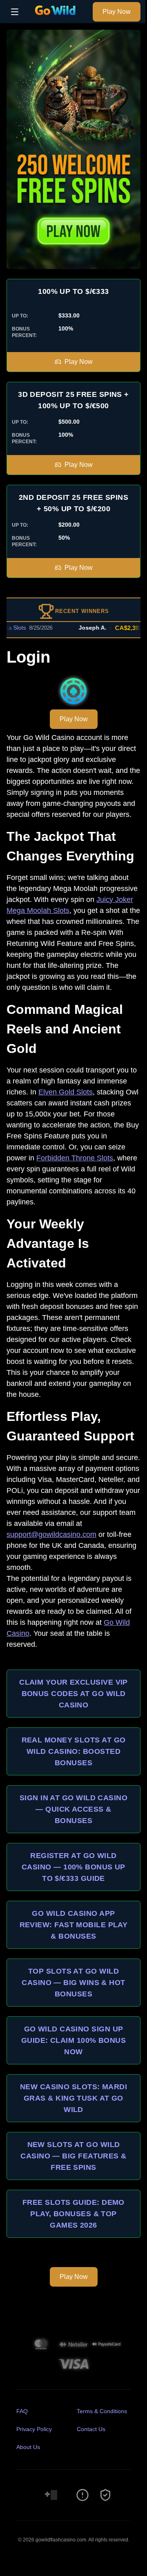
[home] (58, 18)
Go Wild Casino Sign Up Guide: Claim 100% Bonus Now (73, 2040)
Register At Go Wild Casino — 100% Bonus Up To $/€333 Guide (73, 1867)
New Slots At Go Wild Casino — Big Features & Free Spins (73, 2156)
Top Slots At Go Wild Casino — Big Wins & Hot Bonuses (73, 1983)
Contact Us (91, 2429)
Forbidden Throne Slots (75, 1158)
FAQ (22, 2411)
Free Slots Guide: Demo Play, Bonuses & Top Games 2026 (73, 2214)
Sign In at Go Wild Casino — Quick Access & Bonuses (73, 1809)
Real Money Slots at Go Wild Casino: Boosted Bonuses (74, 1751)
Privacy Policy (34, 2429)
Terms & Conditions (102, 2411)
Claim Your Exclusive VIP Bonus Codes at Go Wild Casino (73, 1694)
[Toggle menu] (15, 12)
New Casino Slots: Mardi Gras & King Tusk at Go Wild (73, 2098)
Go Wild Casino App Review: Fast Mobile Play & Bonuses (74, 1925)
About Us (28, 2447)
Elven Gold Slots (66, 1092)
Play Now (117, 12)
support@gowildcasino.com (51, 1534)
